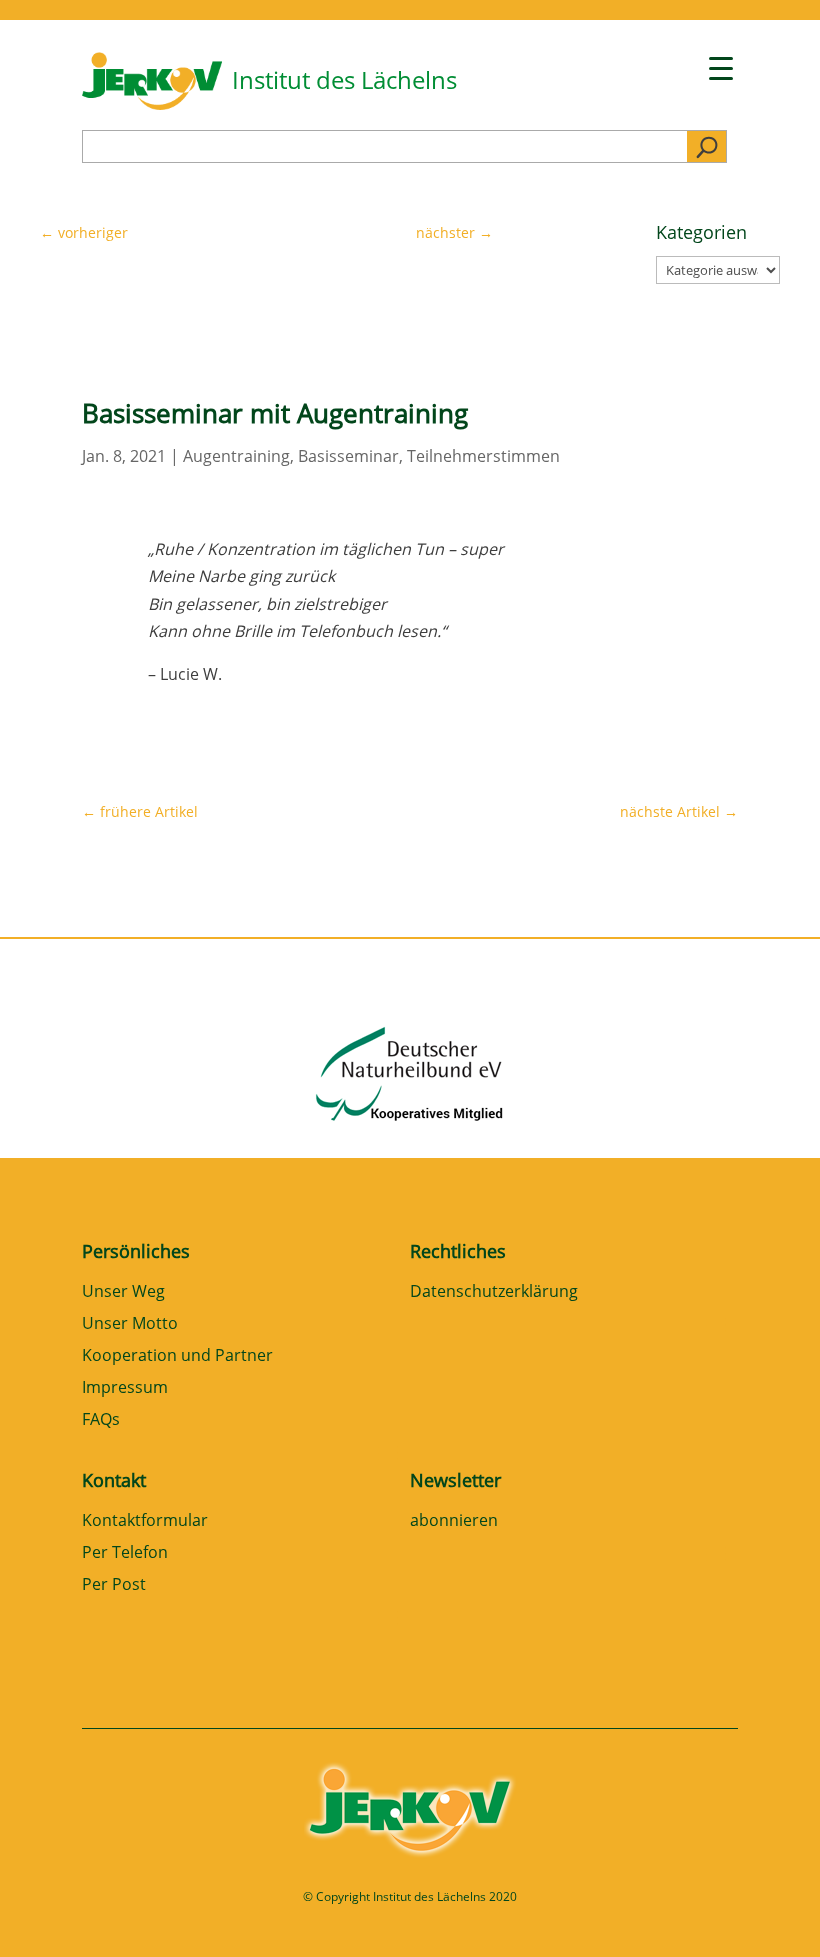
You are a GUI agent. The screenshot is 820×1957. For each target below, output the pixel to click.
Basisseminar (348, 456)
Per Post (114, 1585)
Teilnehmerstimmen (483, 456)
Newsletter (455, 1480)
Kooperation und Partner (177, 1356)
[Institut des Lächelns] (152, 104)
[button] (44, 1913)
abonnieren (454, 1521)
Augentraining (236, 456)
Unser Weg (123, 1292)
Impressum (125, 1388)
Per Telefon (125, 1553)
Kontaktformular (145, 1521)
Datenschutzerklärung (494, 1292)
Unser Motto (130, 1324)
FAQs (101, 1420)
